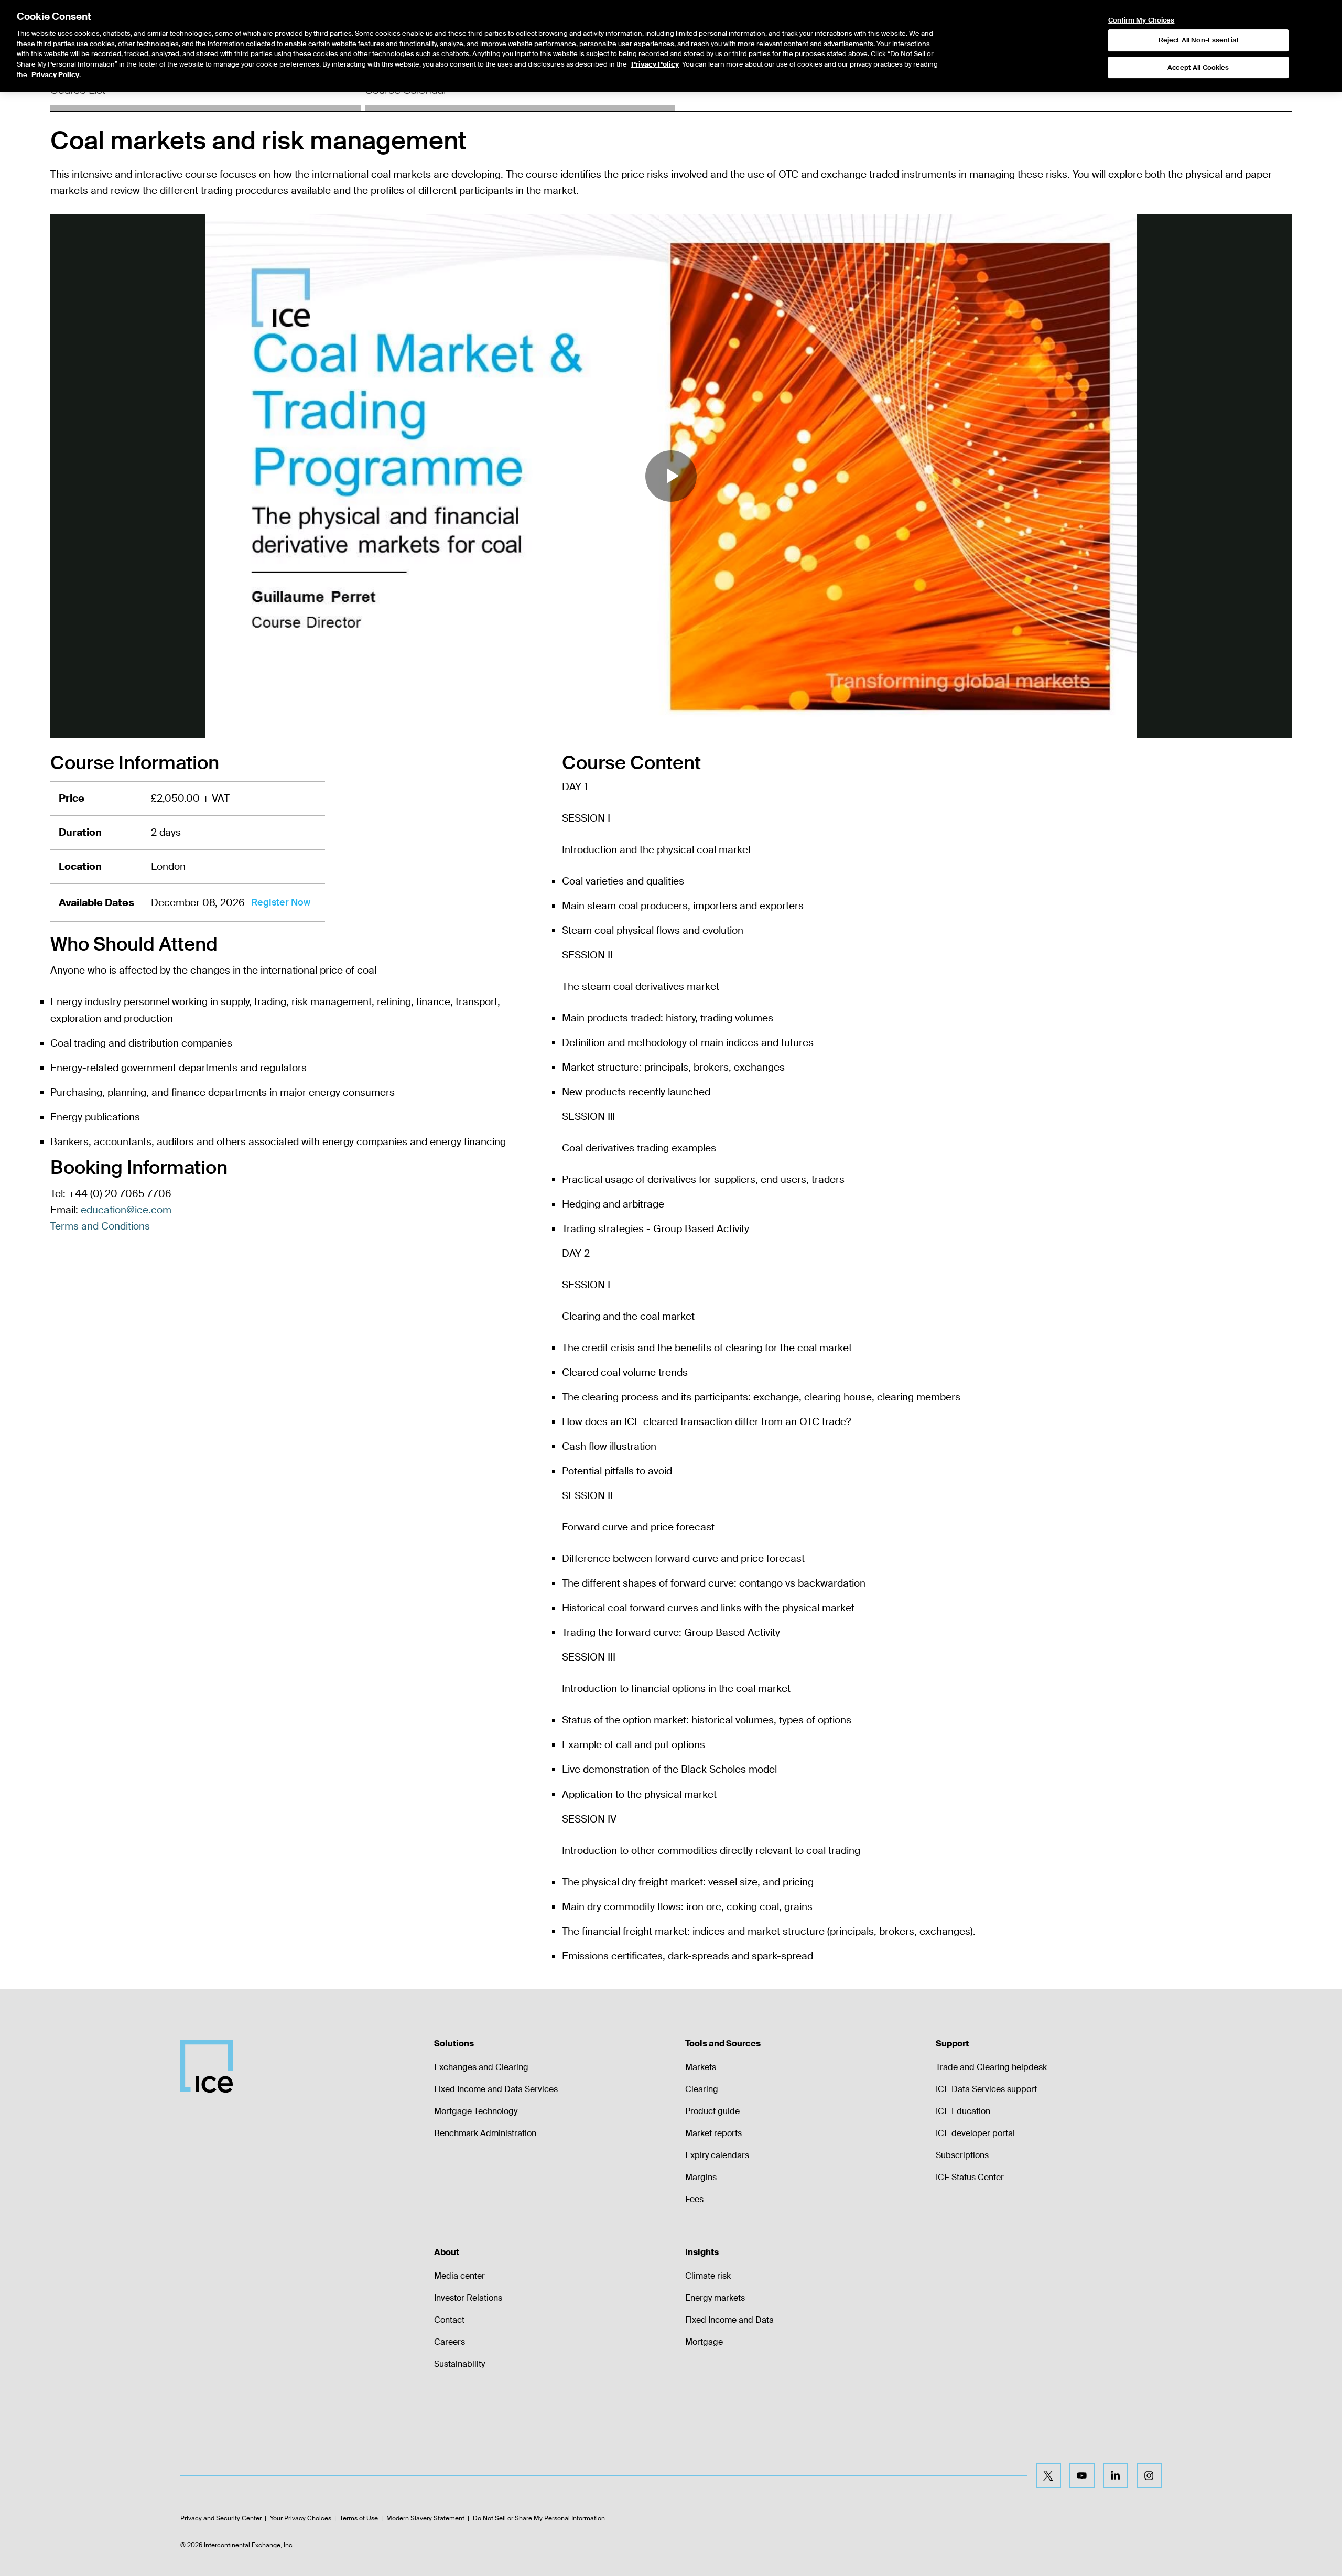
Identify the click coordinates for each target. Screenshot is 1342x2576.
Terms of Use (359, 2518)
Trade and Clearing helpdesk (991, 2067)
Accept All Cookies (1198, 67)
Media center (459, 2276)
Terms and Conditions (100, 1226)
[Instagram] (1149, 2476)
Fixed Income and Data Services (496, 2089)
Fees (694, 2199)
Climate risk (708, 2276)
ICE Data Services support (986, 2089)
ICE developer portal (975, 2133)
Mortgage (704, 2342)
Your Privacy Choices (301, 2518)
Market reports (713, 2133)
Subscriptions (962, 2155)
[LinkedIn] (1116, 2476)
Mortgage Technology (476, 2111)
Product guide (712, 2111)
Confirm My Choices (1141, 20)
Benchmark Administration (485, 2133)
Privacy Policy (655, 65)
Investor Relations (468, 2298)
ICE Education (963, 2111)
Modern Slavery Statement (425, 2518)
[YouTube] (1082, 2476)
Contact (449, 2320)
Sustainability (459, 2364)
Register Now (281, 902)
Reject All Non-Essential (1198, 40)
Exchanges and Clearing (481, 2067)
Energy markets (715, 2298)
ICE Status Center (970, 2177)
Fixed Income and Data (729, 2320)
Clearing (702, 2089)
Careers (450, 2342)
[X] (1048, 2476)
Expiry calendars (717, 2155)
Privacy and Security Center (221, 2518)
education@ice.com (126, 1210)
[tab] (205, 94)
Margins (701, 2177)
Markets (701, 2067)
